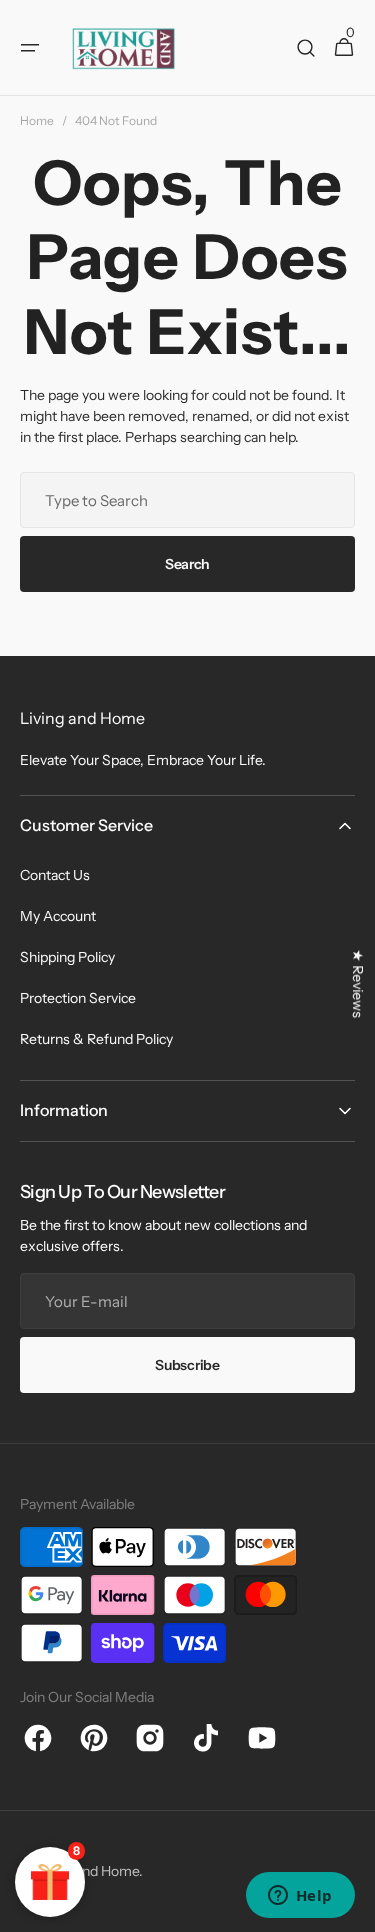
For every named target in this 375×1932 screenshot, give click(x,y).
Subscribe (187, 1365)
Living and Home (87, 1871)
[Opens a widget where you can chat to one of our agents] (300, 1897)
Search (187, 564)
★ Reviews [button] (358, 983)
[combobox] (187, 500)
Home (37, 120)
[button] (30, 48)
